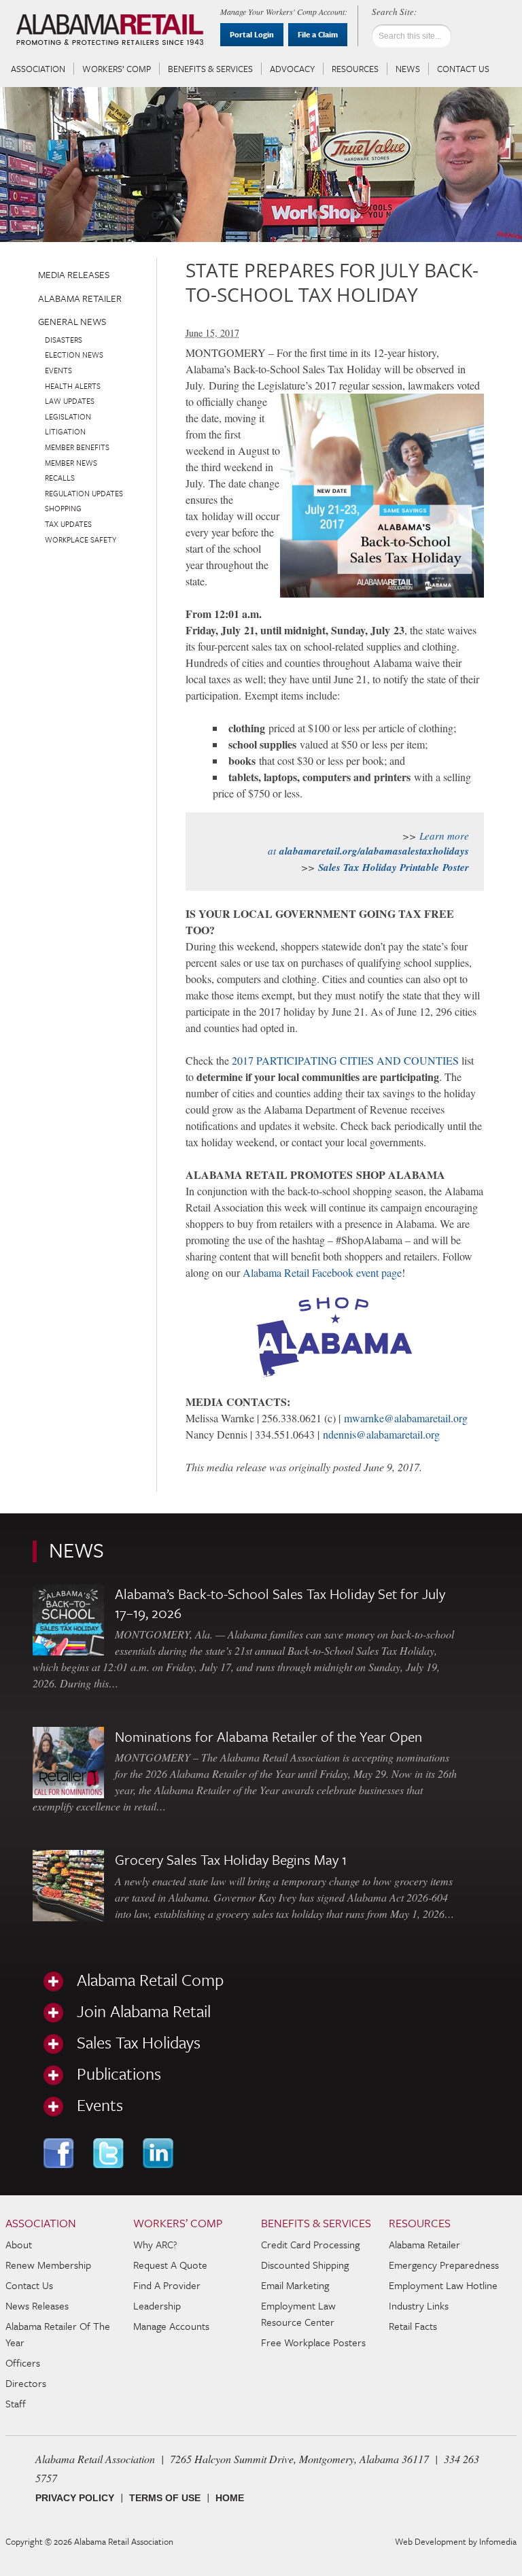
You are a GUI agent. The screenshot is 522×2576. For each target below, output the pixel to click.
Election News (74, 355)
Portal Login (252, 34)
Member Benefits (77, 447)
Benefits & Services (210, 69)
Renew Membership (48, 2265)
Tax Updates (68, 524)
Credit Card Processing (310, 2244)
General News (72, 321)
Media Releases (74, 274)
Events (58, 370)
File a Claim (318, 34)
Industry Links (419, 2305)
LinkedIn (159, 2153)
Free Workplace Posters (313, 2342)
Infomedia (498, 2541)
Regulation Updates (84, 493)
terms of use (165, 2498)
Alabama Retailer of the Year (58, 2334)
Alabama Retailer (80, 298)
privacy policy (75, 2498)
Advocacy (292, 69)
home (230, 2498)
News (408, 69)
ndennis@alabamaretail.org (381, 1434)
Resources (355, 69)
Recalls (60, 478)
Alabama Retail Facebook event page (322, 1272)
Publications (119, 2074)
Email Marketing (295, 2285)
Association (38, 69)
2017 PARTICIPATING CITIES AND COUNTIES (345, 1060)
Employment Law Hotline (443, 2285)
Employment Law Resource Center (298, 2314)
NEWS (76, 1550)
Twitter (110, 2153)
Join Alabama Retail (144, 2011)
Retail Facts (413, 2326)
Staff (16, 2403)
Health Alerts (73, 386)
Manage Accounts (171, 2326)
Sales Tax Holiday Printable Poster (394, 867)
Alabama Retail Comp (150, 1980)
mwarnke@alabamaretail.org (406, 1418)
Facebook (60, 2153)
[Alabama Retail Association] (111, 31)
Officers (23, 2363)
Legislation (68, 416)
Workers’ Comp (117, 69)
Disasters (64, 340)
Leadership (157, 2305)
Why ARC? (155, 2244)
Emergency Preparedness (444, 2265)
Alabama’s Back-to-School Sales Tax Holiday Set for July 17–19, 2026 (280, 1603)
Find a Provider (167, 2285)
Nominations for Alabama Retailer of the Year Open (268, 1736)
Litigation (65, 431)
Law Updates (70, 401)
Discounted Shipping (305, 2265)
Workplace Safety (81, 539)
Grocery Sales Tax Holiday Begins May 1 (231, 1859)
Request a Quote (170, 2265)
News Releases (37, 2305)
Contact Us (463, 69)
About (19, 2244)
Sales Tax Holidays (139, 2042)
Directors (26, 2383)
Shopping (63, 508)
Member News (71, 463)
